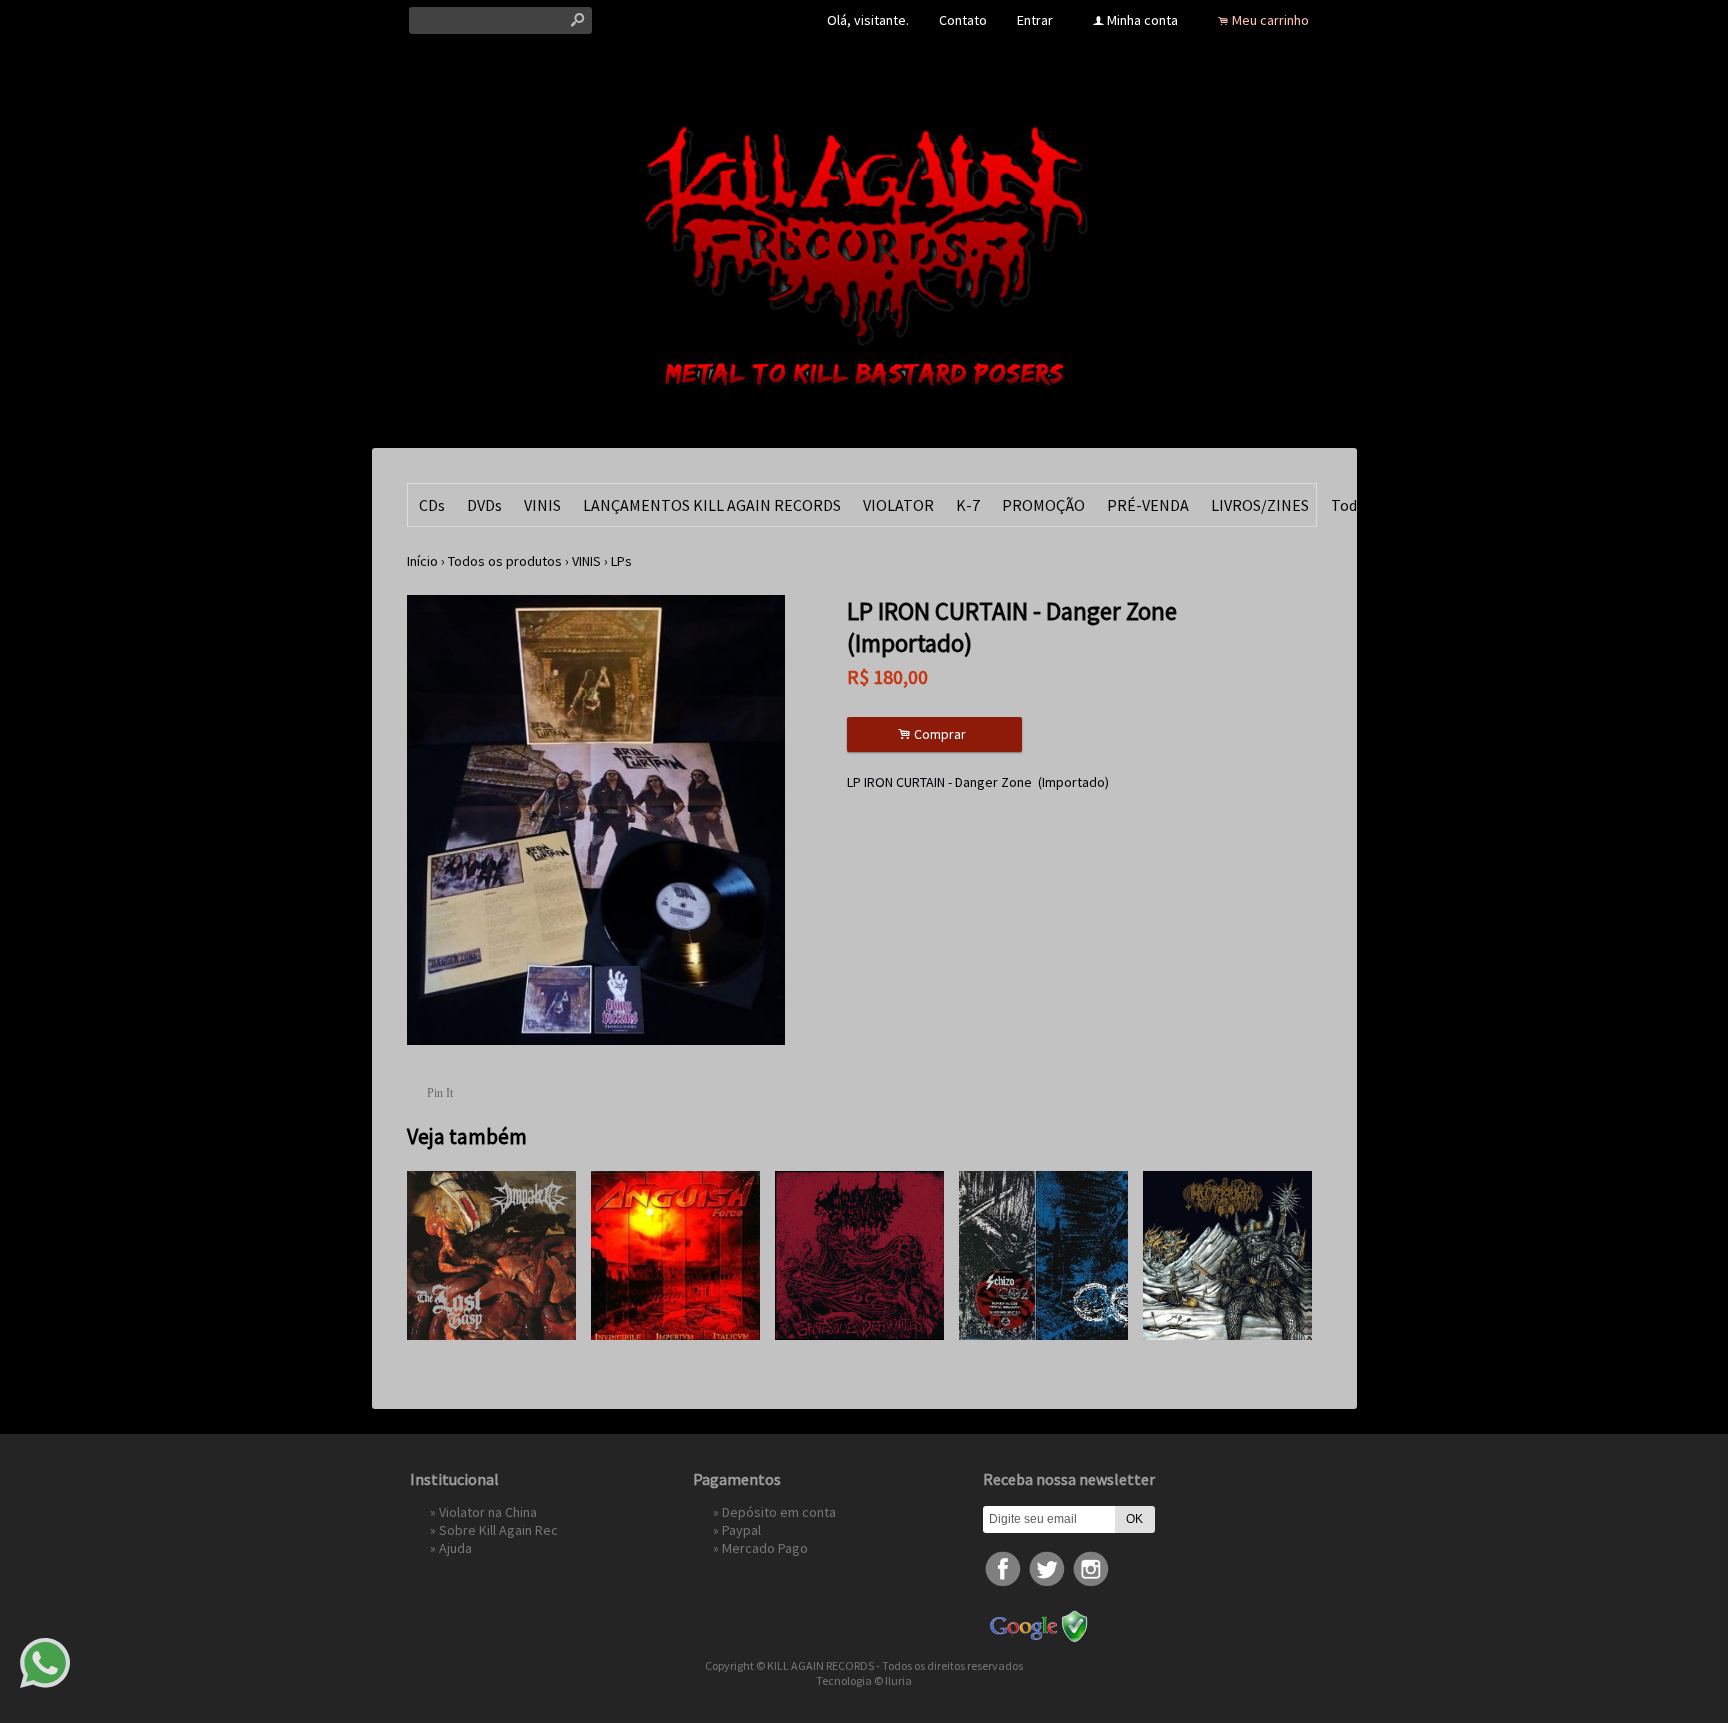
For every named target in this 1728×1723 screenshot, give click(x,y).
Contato (963, 20)
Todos (1352, 505)
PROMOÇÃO (1043, 505)
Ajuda (455, 1548)
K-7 (968, 505)
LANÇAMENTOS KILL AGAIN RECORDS (712, 505)
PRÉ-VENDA (1148, 505)
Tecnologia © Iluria (864, 1680)
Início (422, 561)
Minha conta (1142, 20)
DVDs (484, 505)
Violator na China (488, 1512)
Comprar (935, 734)
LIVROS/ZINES (1260, 505)
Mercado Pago (765, 1548)
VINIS (542, 505)
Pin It (440, 1093)
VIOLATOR (898, 505)
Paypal (741, 1530)
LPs (621, 561)
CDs (432, 505)
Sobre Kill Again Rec (498, 1530)
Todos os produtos (505, 561)
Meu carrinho (1270, 20)
